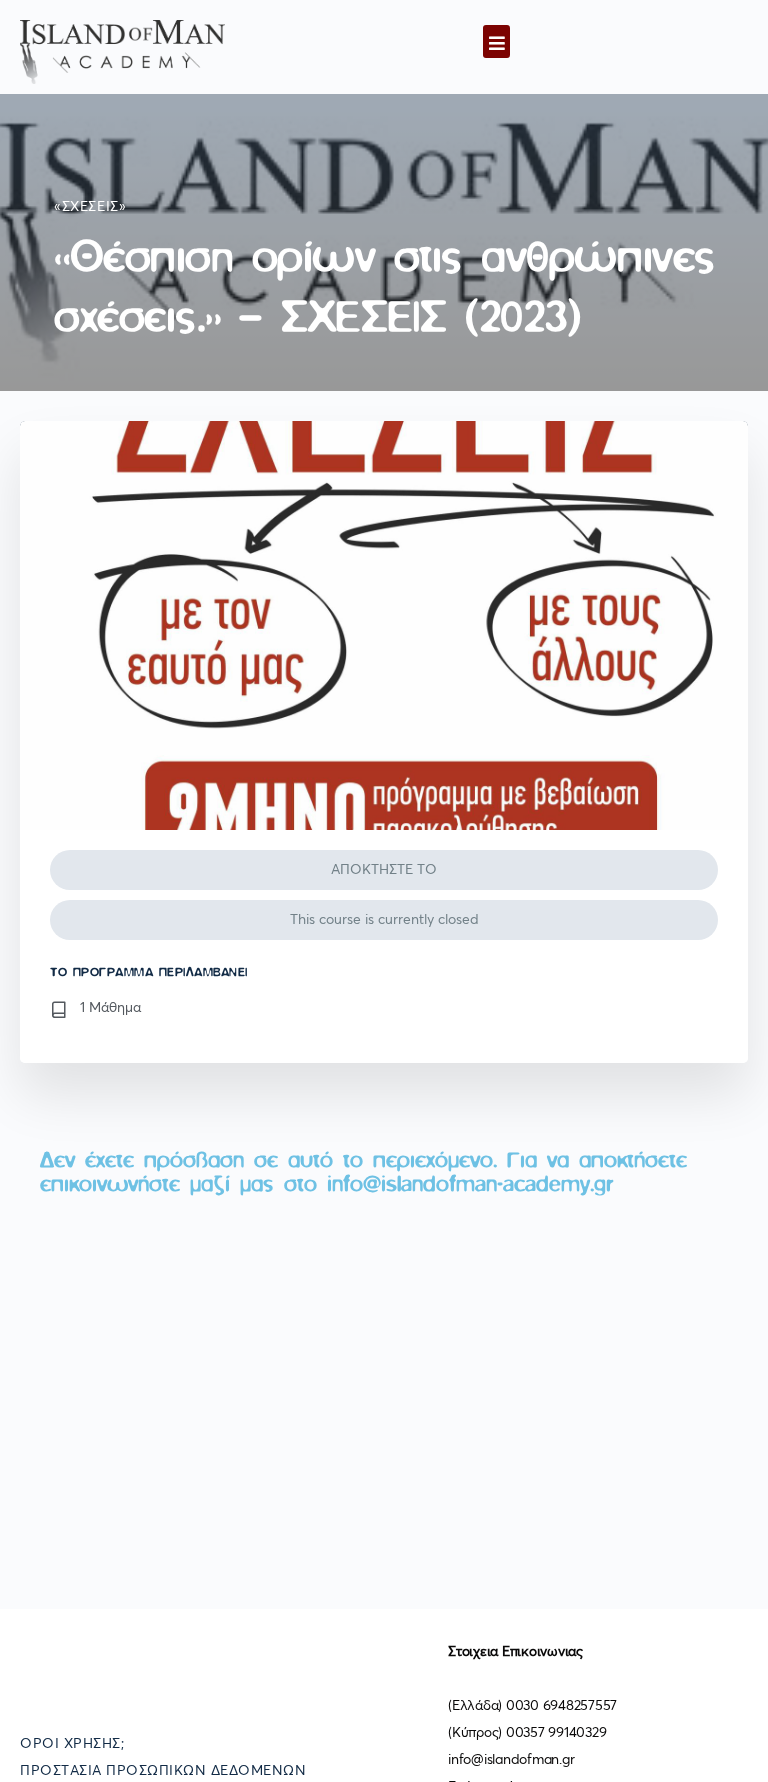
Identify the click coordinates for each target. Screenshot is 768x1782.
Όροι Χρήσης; (72, 1744)
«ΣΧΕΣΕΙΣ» (90, 207)
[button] (496, 41)
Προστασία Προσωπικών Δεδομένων (163, 1771)
